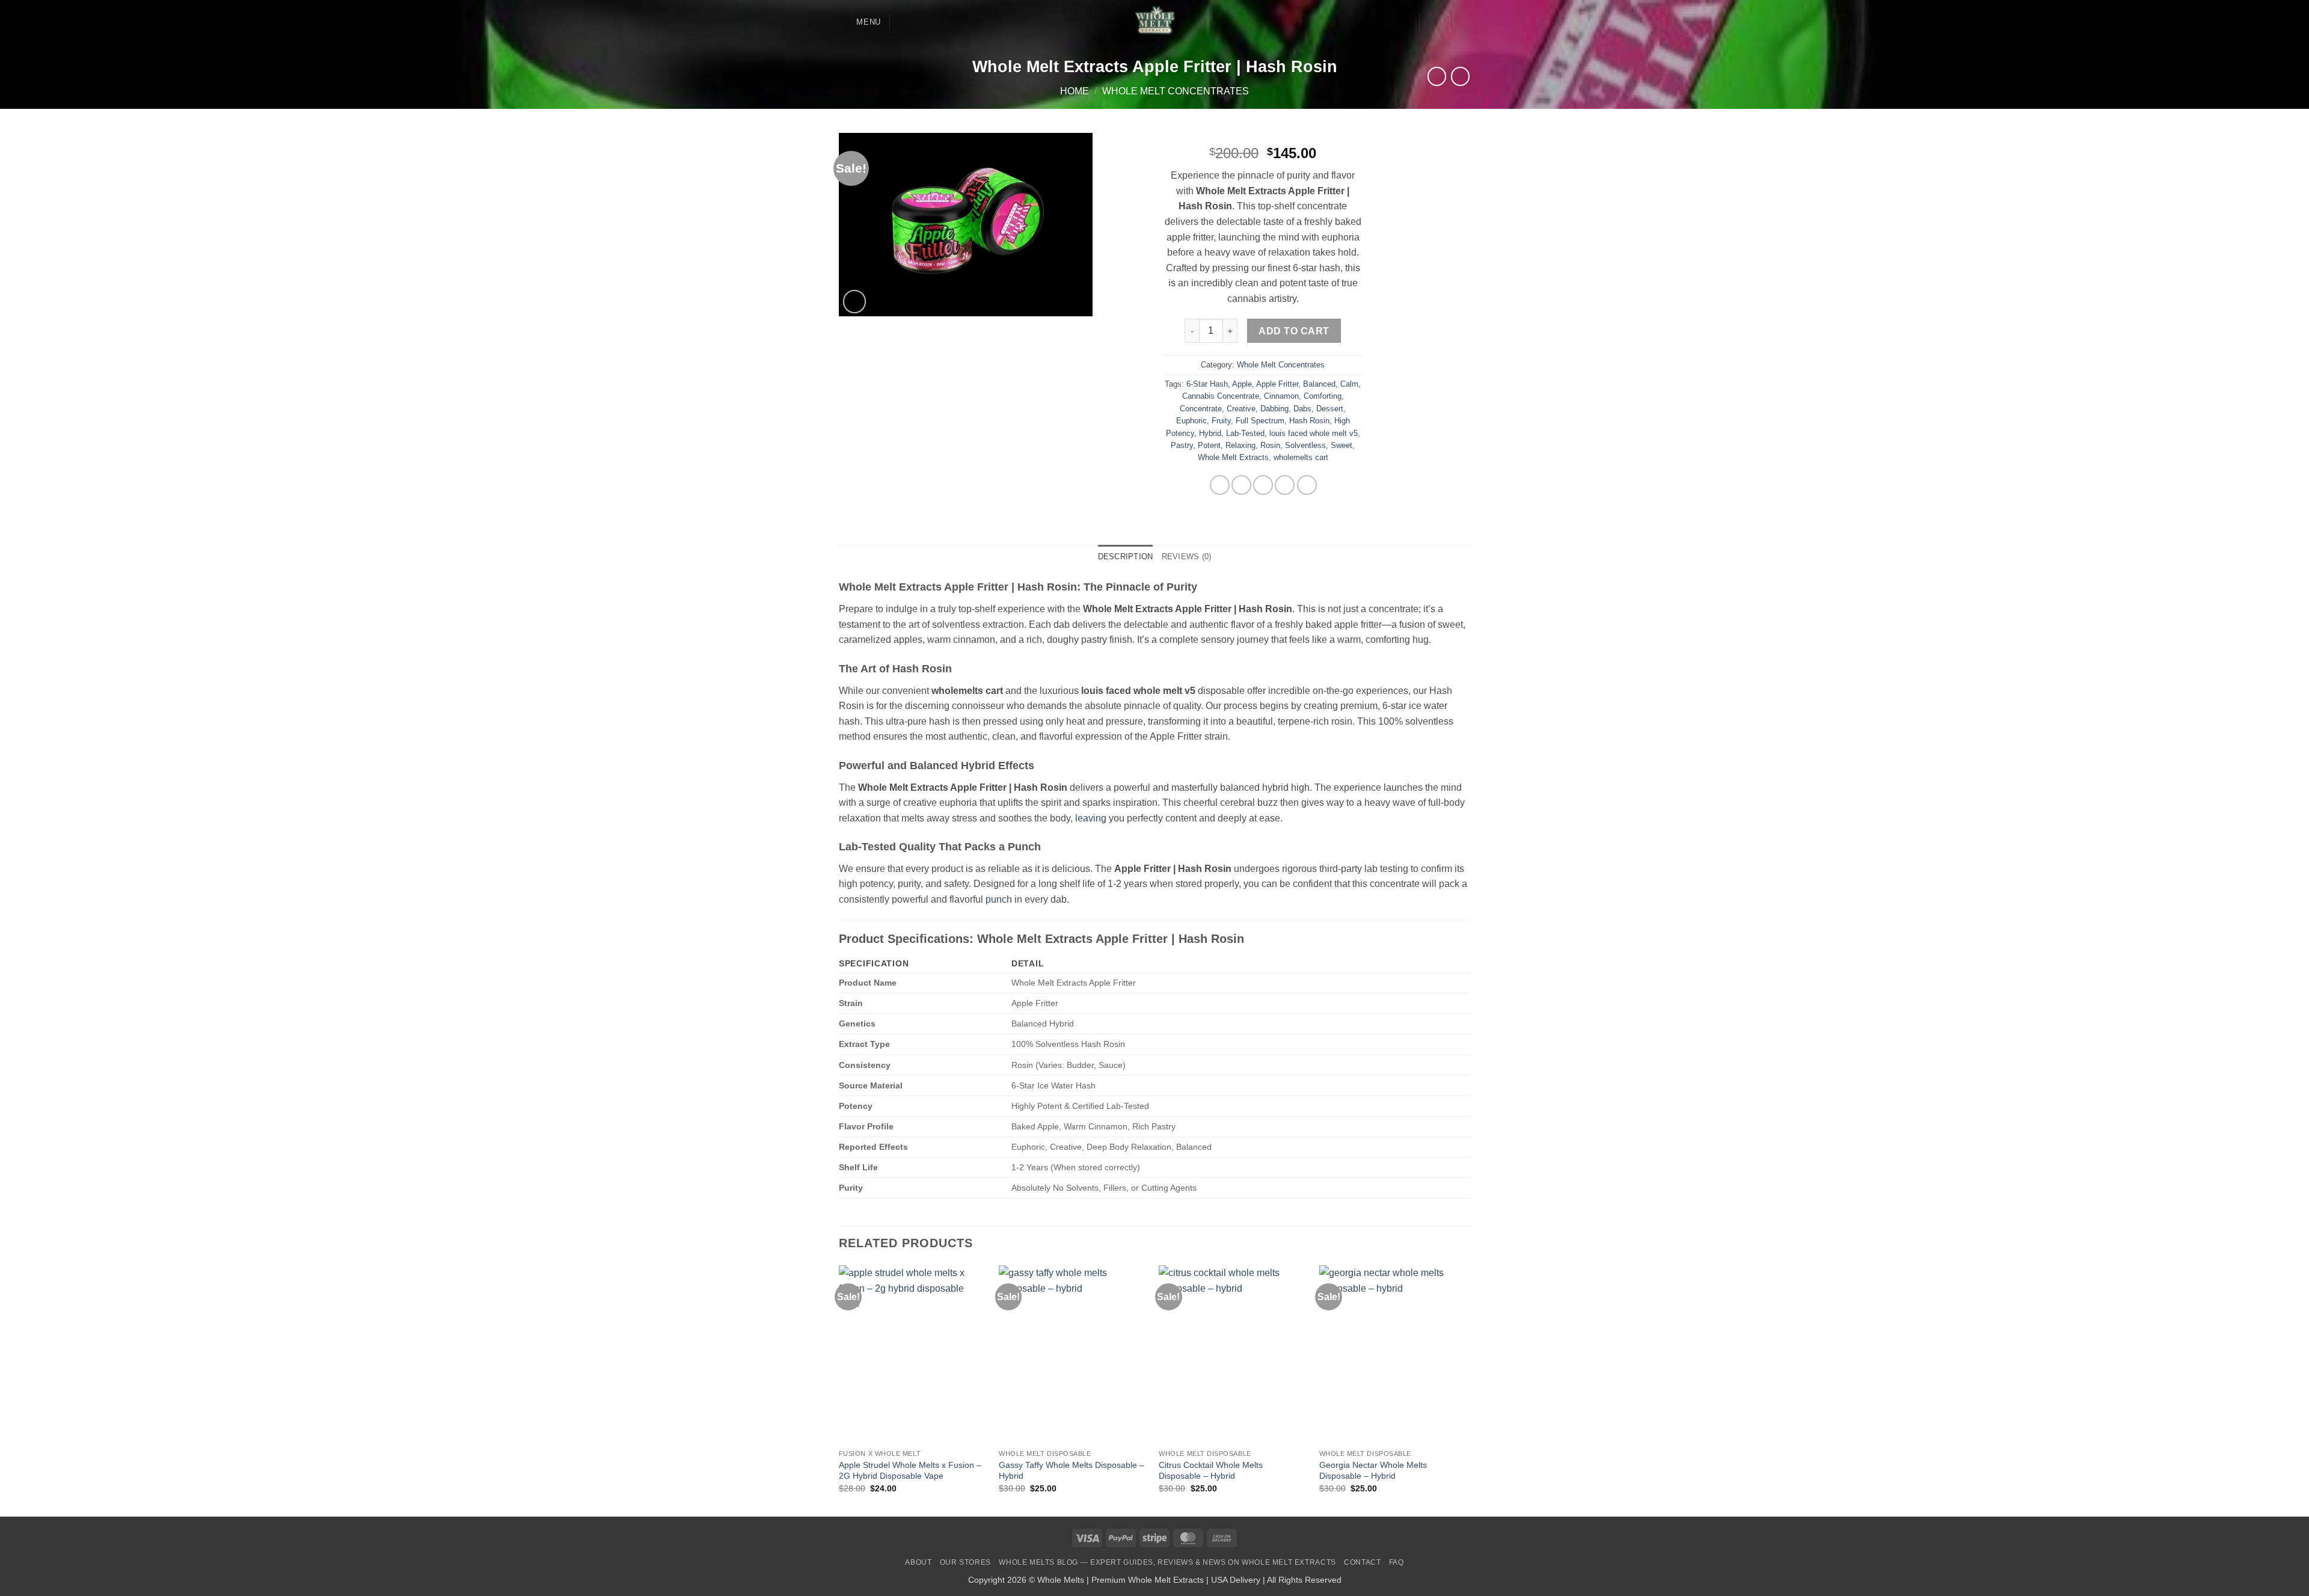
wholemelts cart (1301, 457)
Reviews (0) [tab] (1187, 557)
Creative (1241, 409)
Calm (1349, 384)
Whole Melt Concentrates (1176, 91)
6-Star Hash (1207, 384)
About (918, 1562)
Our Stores (965, 1562)
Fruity (1221, 421)
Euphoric (1191, 421)
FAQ (1397, 1562)
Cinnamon (1281, 396)
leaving (1091, 818)
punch (999, 899)
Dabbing (1274, 409)
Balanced (1319, 384)
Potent (1209, 445)
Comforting (1323, 396)
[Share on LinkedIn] (1307, 485)
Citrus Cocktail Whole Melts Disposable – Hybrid (1211, 1471)
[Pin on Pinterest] (1285, 485)
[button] (860, 22)
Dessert (1330, 409)
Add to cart (1294, 331)
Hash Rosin (1309, 421)
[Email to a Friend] (1263, 485)
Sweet (1342, 445)
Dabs (1302, 409)
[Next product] (1437, 76)
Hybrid (1210, 433)
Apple (1242, 384)
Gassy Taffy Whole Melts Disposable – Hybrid (1072, 1471)
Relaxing (1240, 445)
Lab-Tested (1245, 433)
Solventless (1305, 445)
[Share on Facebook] (1220, 485)
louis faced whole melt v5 (1314, 433)
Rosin (1270, 445)
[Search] (903, 22)
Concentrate (1201, 409)
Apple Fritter (1277, 384)
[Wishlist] (1405, 22)
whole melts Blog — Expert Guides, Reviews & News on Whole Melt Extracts (1167, 1562)
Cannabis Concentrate (1221, 396)
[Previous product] (1460, 76)
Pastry (1182, 445)
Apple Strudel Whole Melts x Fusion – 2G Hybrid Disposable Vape (910, 1471)
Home (1075, 91)
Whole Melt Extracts (1233, 457)
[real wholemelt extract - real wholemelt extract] (1154, 22)
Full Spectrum (1260, 421)
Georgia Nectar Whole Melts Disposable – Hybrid (1373, 1471)
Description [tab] (1126, 557)
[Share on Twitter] (1241, 485)
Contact (1362, 1562)
